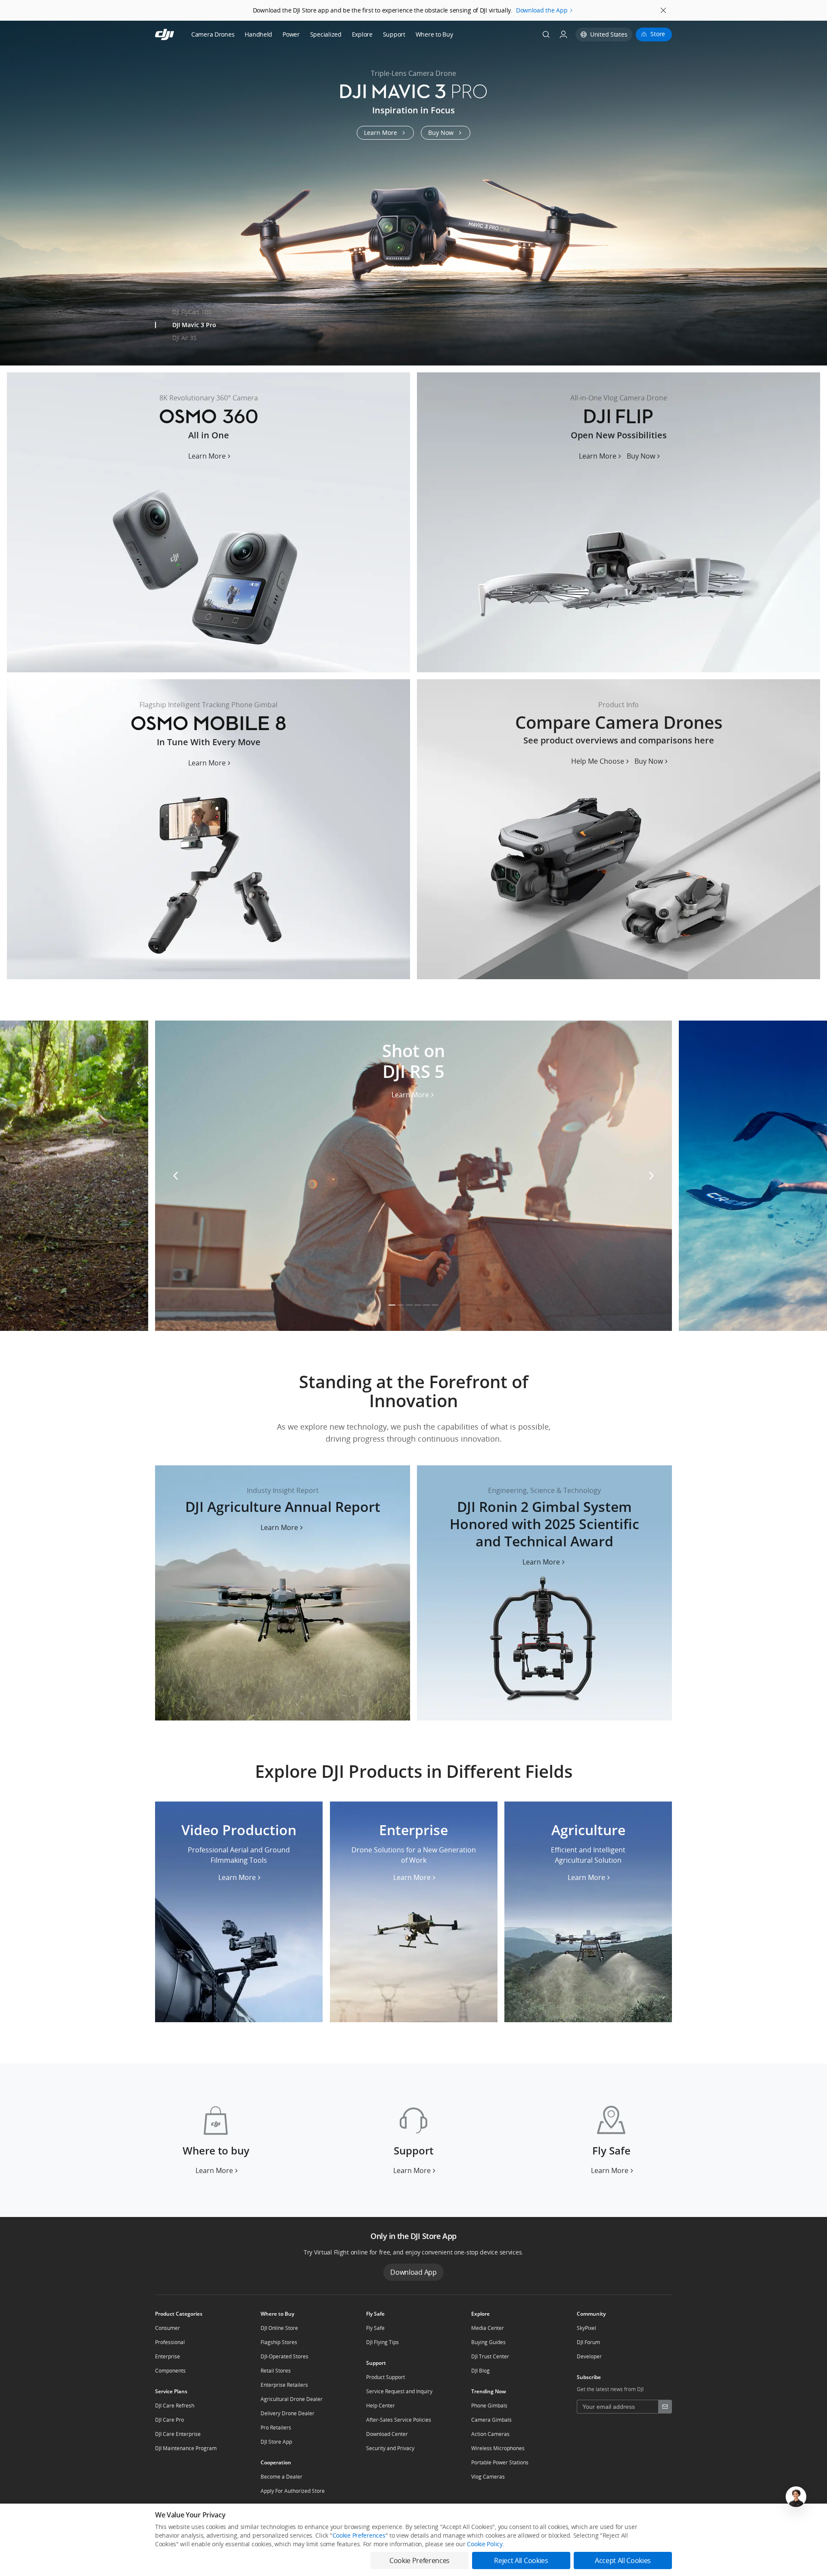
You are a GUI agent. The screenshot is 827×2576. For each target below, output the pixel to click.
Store (658, 34)
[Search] (546, 34)
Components (170, 2371)
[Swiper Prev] (10, 186)
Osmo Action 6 (192, 351)
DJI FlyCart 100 (192, 312)
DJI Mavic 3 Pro (194, 325)
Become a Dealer (281, 2477)
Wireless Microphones (498, 2448)
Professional (170, 2342)
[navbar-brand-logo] (175, 34)
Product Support (386, 2377)
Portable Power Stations (500, 2462)
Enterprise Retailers (284, 2385)
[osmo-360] (208, 522)
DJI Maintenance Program (186, 2448)
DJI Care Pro (169, 2420)
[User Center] (563, 34)
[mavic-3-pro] (413, 193)
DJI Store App (276, 2442)
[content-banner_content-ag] (283, 1593)
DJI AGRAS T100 (193, 299)
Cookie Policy (485, 2544)
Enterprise (168, 2356)
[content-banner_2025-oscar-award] (544, 1593)
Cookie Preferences (359, 2535)
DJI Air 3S (185, 338)
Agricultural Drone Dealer (292, 2399)
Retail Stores (276, 2371)
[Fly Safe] (611, 2140)
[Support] (413, 2140)
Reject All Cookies (521, 2560)
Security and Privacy (390, 2448)
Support (394, 34)
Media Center (488, 2328)
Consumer (168, 2328)
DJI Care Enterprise (178, 2434)
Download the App (542, 10)
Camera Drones (213, 34)
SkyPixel (586, 2328)
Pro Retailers (276, 2428)
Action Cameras (490, 2434)
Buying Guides (488, 2342)
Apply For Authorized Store (293, 2491)
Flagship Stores (279, 2342)
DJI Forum (588, 2342)
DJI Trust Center (490, 2356)
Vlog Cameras (488, 2477)
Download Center (387, 2434)
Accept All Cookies (623, 2560)
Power (291, 34)
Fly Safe (375, 2328)
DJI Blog (480, 2371)
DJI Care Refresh (175, 2406)
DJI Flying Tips (382, 2342)
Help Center (381, 2406)
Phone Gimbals (489, 2406)
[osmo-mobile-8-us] (208, 829)
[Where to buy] (216, 2140)
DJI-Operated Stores (284, 2356)
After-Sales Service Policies (399, 2420)
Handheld (258, 34)
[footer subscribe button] (665, 2407)
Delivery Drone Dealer (288, 2413)
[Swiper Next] (817, 186)
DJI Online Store (279, 2328)
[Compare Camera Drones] (619, 829)
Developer (589, 2356)
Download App (413, 2272)
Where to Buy (434, 34)
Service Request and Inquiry (399, 2391)
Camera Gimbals (491, 2420)
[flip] (619, 522)
